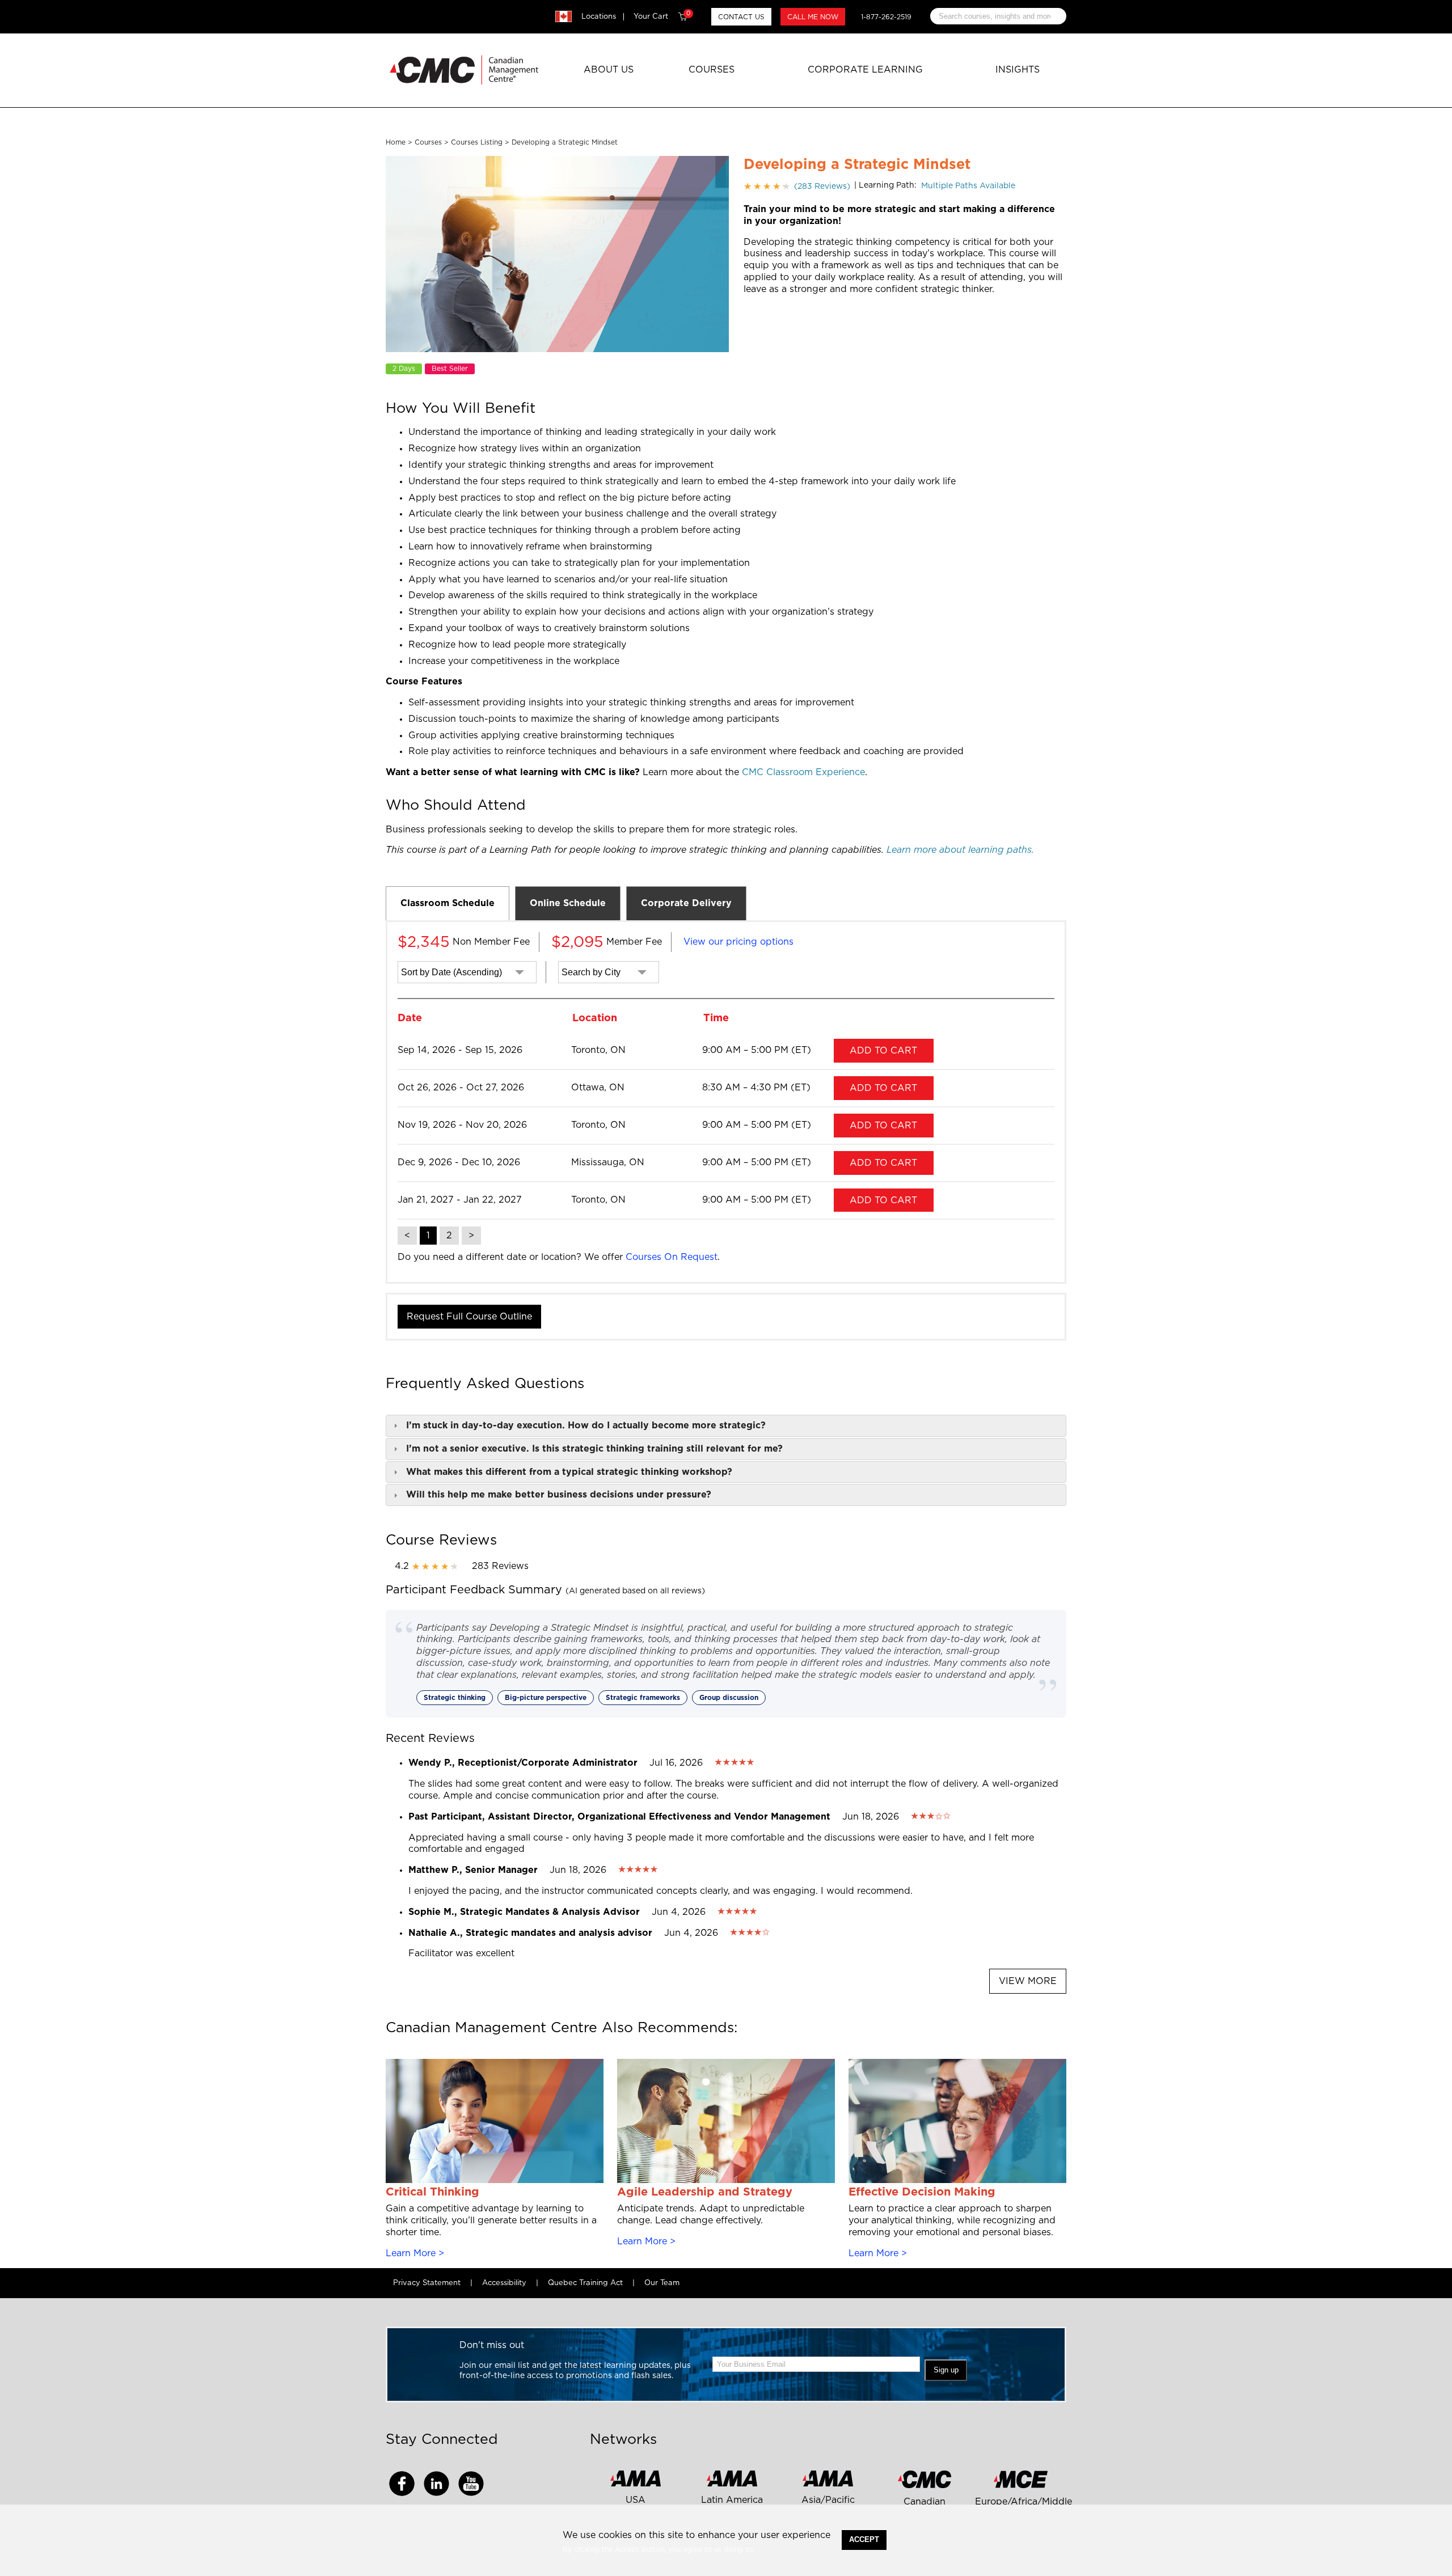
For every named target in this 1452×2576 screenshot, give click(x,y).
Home (396, 142)
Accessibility (504, 2283)
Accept (864, 2539)
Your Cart (662, 16)
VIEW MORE (1028, 1981)
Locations (599, 17)
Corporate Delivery (686, 903)
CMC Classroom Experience (803, 772)
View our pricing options (738, 942)
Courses (712, 70)
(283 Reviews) (797, 187)
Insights (1018, 70)
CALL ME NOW (813, 17)
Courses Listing (477, 142)
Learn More (411, 2253)
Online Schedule (568, 903)
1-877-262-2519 (886, 17)
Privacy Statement (427, 2283)
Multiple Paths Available (968, 186)
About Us (609, 70)
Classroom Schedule (448, 903)
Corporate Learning (865, 70)
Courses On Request (672, 1257)
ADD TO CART (883, 1051)
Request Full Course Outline (469, 1317)
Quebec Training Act (585, 2283)
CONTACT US (741, 17)
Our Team (662, 2283)
